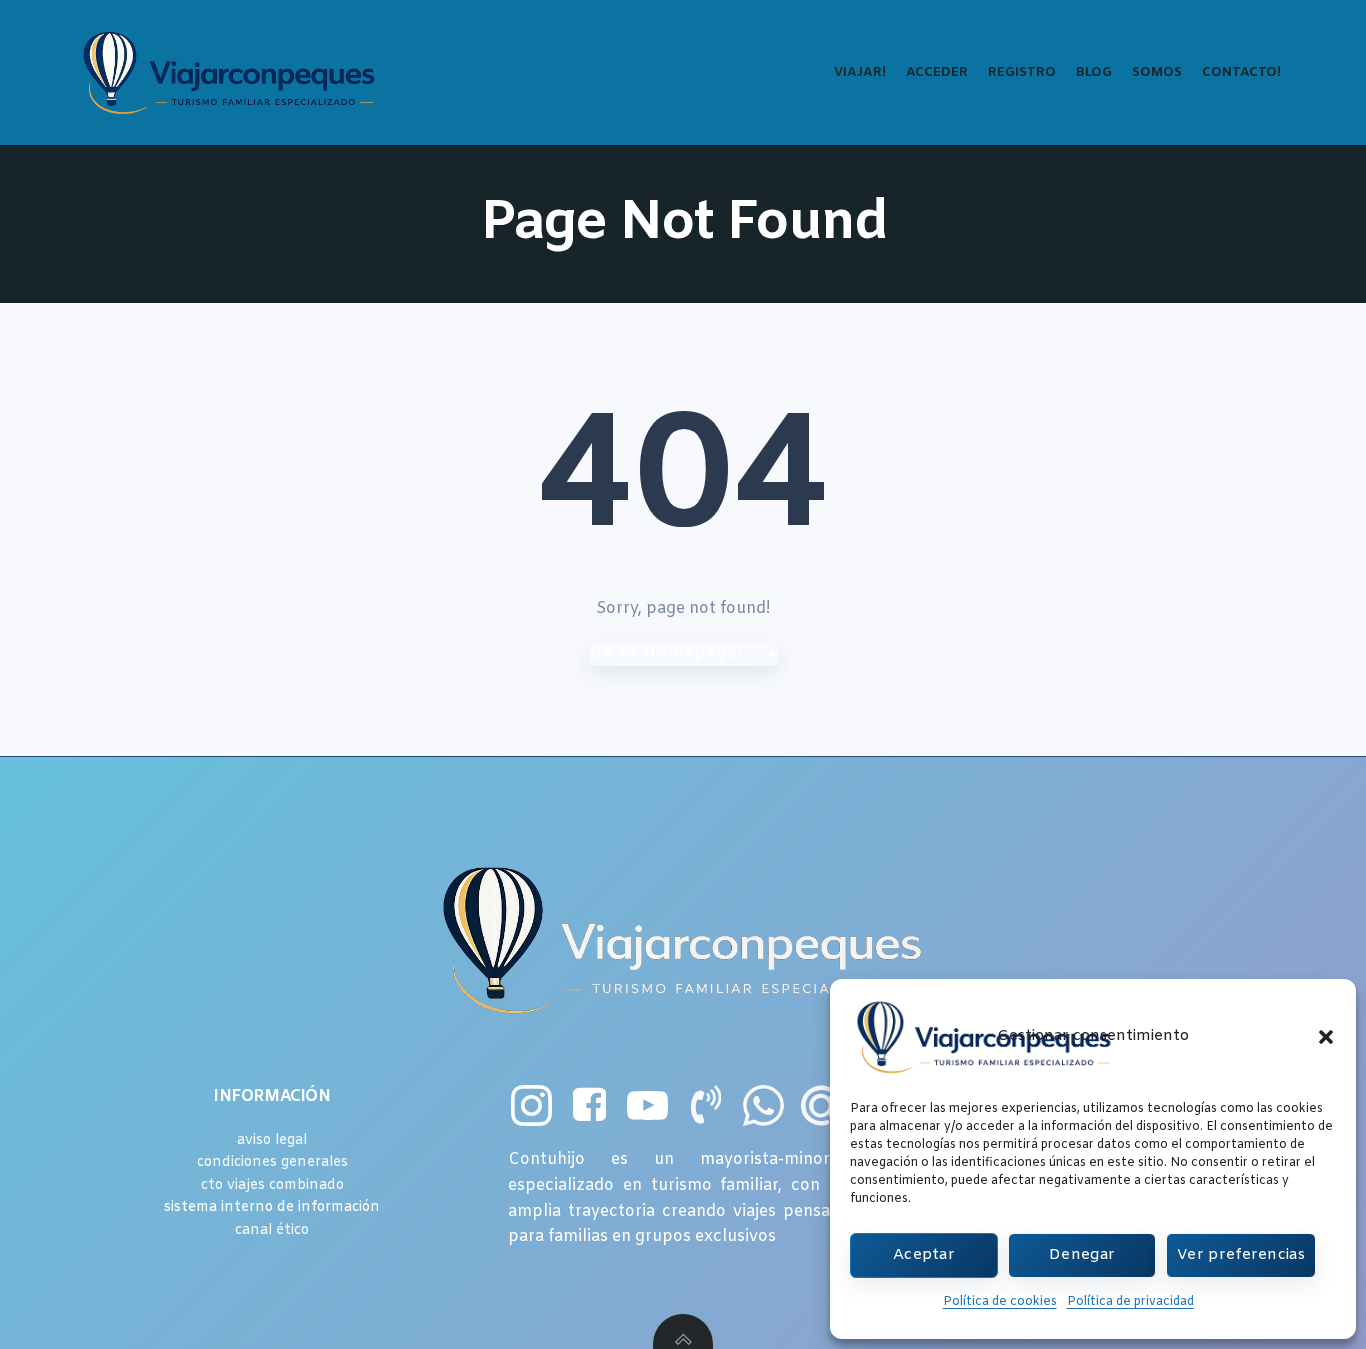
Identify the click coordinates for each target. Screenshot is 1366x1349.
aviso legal (272, 1140)
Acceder (937, 72)
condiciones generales (272, 1162)
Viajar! (860, 72)
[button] (1326, 1037)
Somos (1157, 72)
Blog (1094, 72)
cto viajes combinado (272, 1185)
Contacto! (1241, 72)
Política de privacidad (1130, 1302)
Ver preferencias (1241, 1255)
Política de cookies (1000, 1302)
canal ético (272, 1230)
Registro (1022, 72)
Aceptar (924, 1255)
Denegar (1082, 1255)
